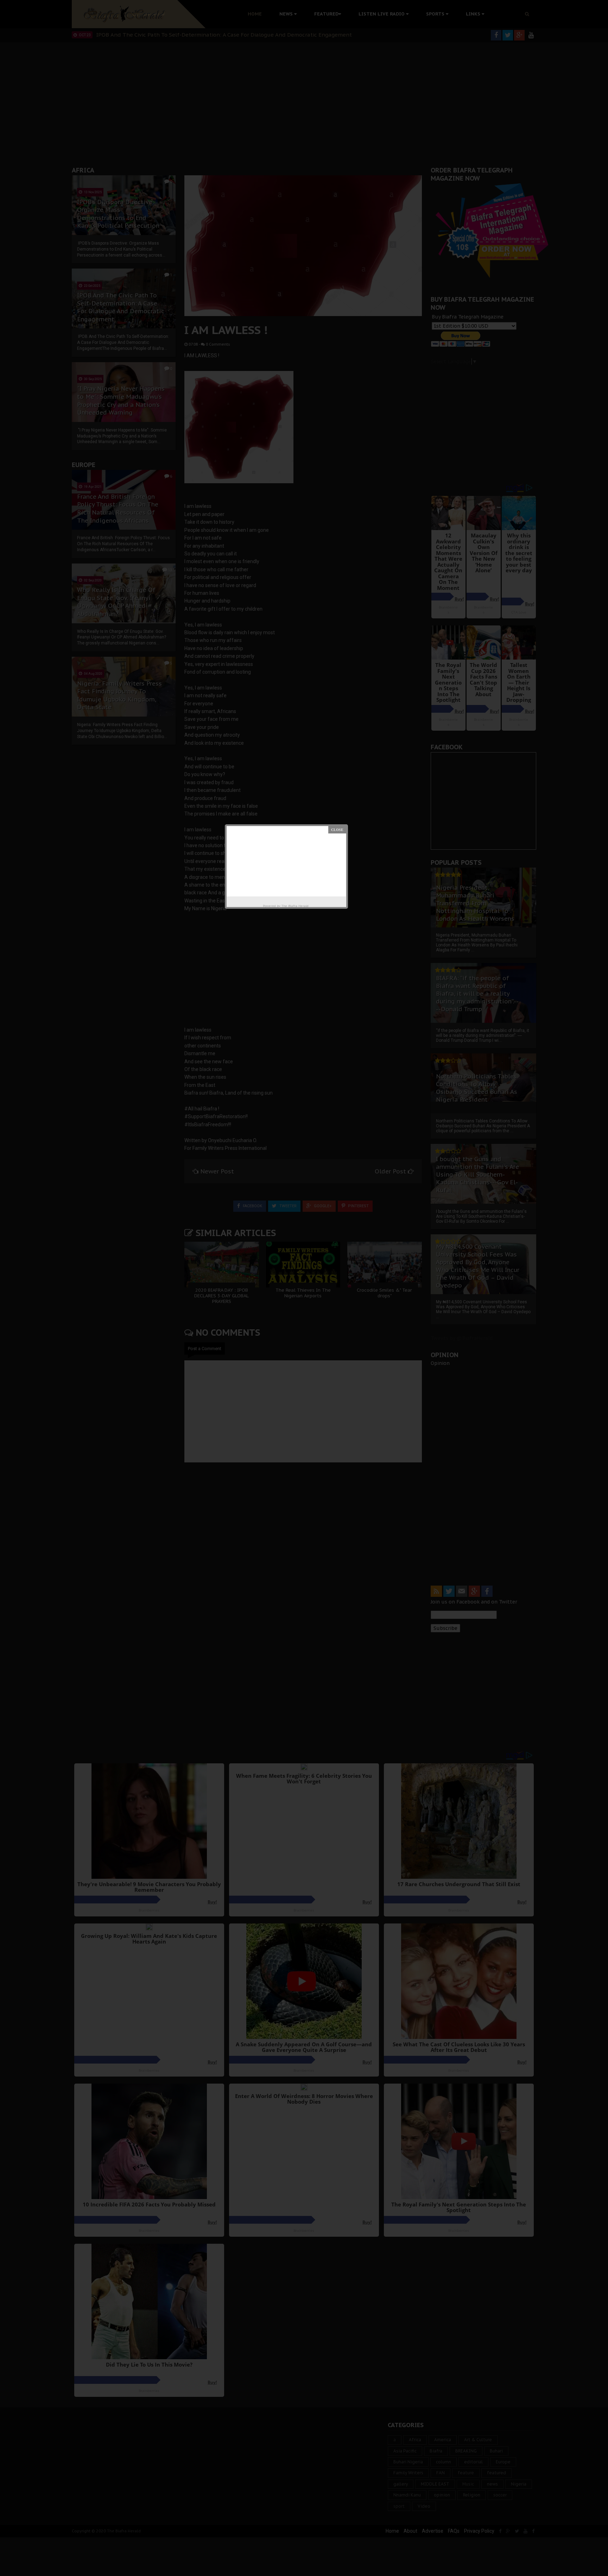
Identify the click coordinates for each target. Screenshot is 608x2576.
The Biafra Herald (295, 906)
